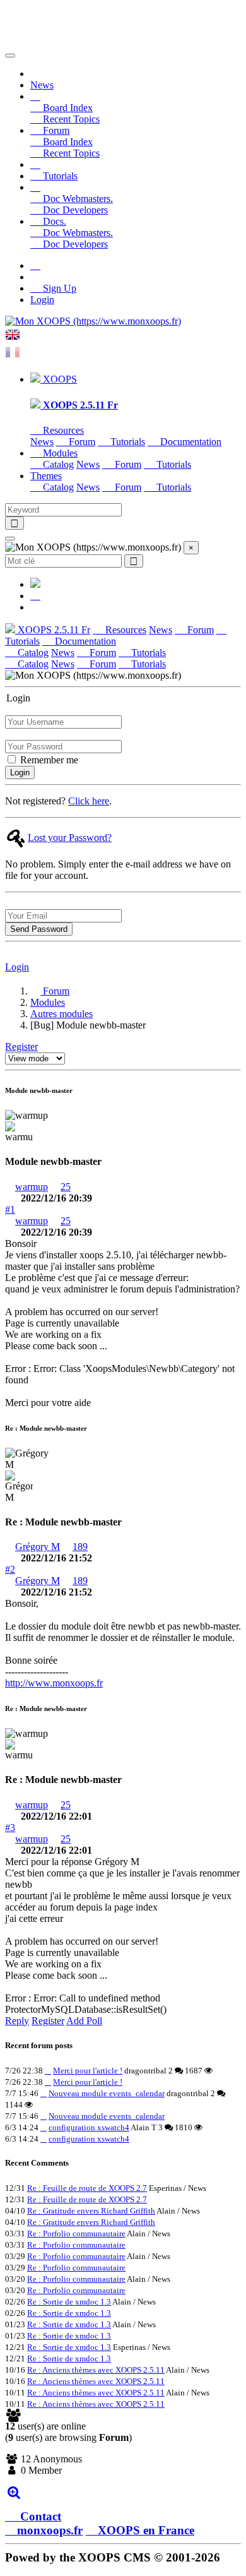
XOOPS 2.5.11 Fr (53, 630)
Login (42, 300)
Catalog (57, 464)
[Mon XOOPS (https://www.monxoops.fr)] (93, 321)
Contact (39, 2516)
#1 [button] (10, 1209)
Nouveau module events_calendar (107, 2093)
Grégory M (38, 1547)
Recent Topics (70, 119)
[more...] (14, 2492)
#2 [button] (10, 1569)
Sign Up (58, 288)
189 (80, 1547)
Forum (81, 442)
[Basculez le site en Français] (13, 356)
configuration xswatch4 (89, 2127)
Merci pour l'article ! (88, 2071)
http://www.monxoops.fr (54, 1683)
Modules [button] (59, 453)
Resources (62, 430)
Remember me (48, 760)
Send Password (39, 929)
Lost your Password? (70, 838)
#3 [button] (10, 1828)
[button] (35, 96)
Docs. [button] (53, 221)
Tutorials (59, 176)
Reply (17, 2021)
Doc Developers (74, 210)
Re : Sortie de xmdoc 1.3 (69, 2302)
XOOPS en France (146, 2530)
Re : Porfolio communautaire (76, 2233)
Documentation (190, 442)
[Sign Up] (35, 265)
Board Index (67, 108)
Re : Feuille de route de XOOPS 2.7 (87, 2188)
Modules (48, 1002)
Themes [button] (46, 476)
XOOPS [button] (59, 379)
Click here (89, 801)
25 (66, 1187)
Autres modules (61, 1014)
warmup (32, 1187)
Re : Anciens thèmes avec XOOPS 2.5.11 (96, 2370)
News (42, 85)
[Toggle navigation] (10, 56)
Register (21, 1046)
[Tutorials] (35, 164)
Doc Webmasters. (77, 199)
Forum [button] (55, 130)
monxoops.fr (50, 2530)
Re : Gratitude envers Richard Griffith (91, 2211)
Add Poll (84, 2021)
